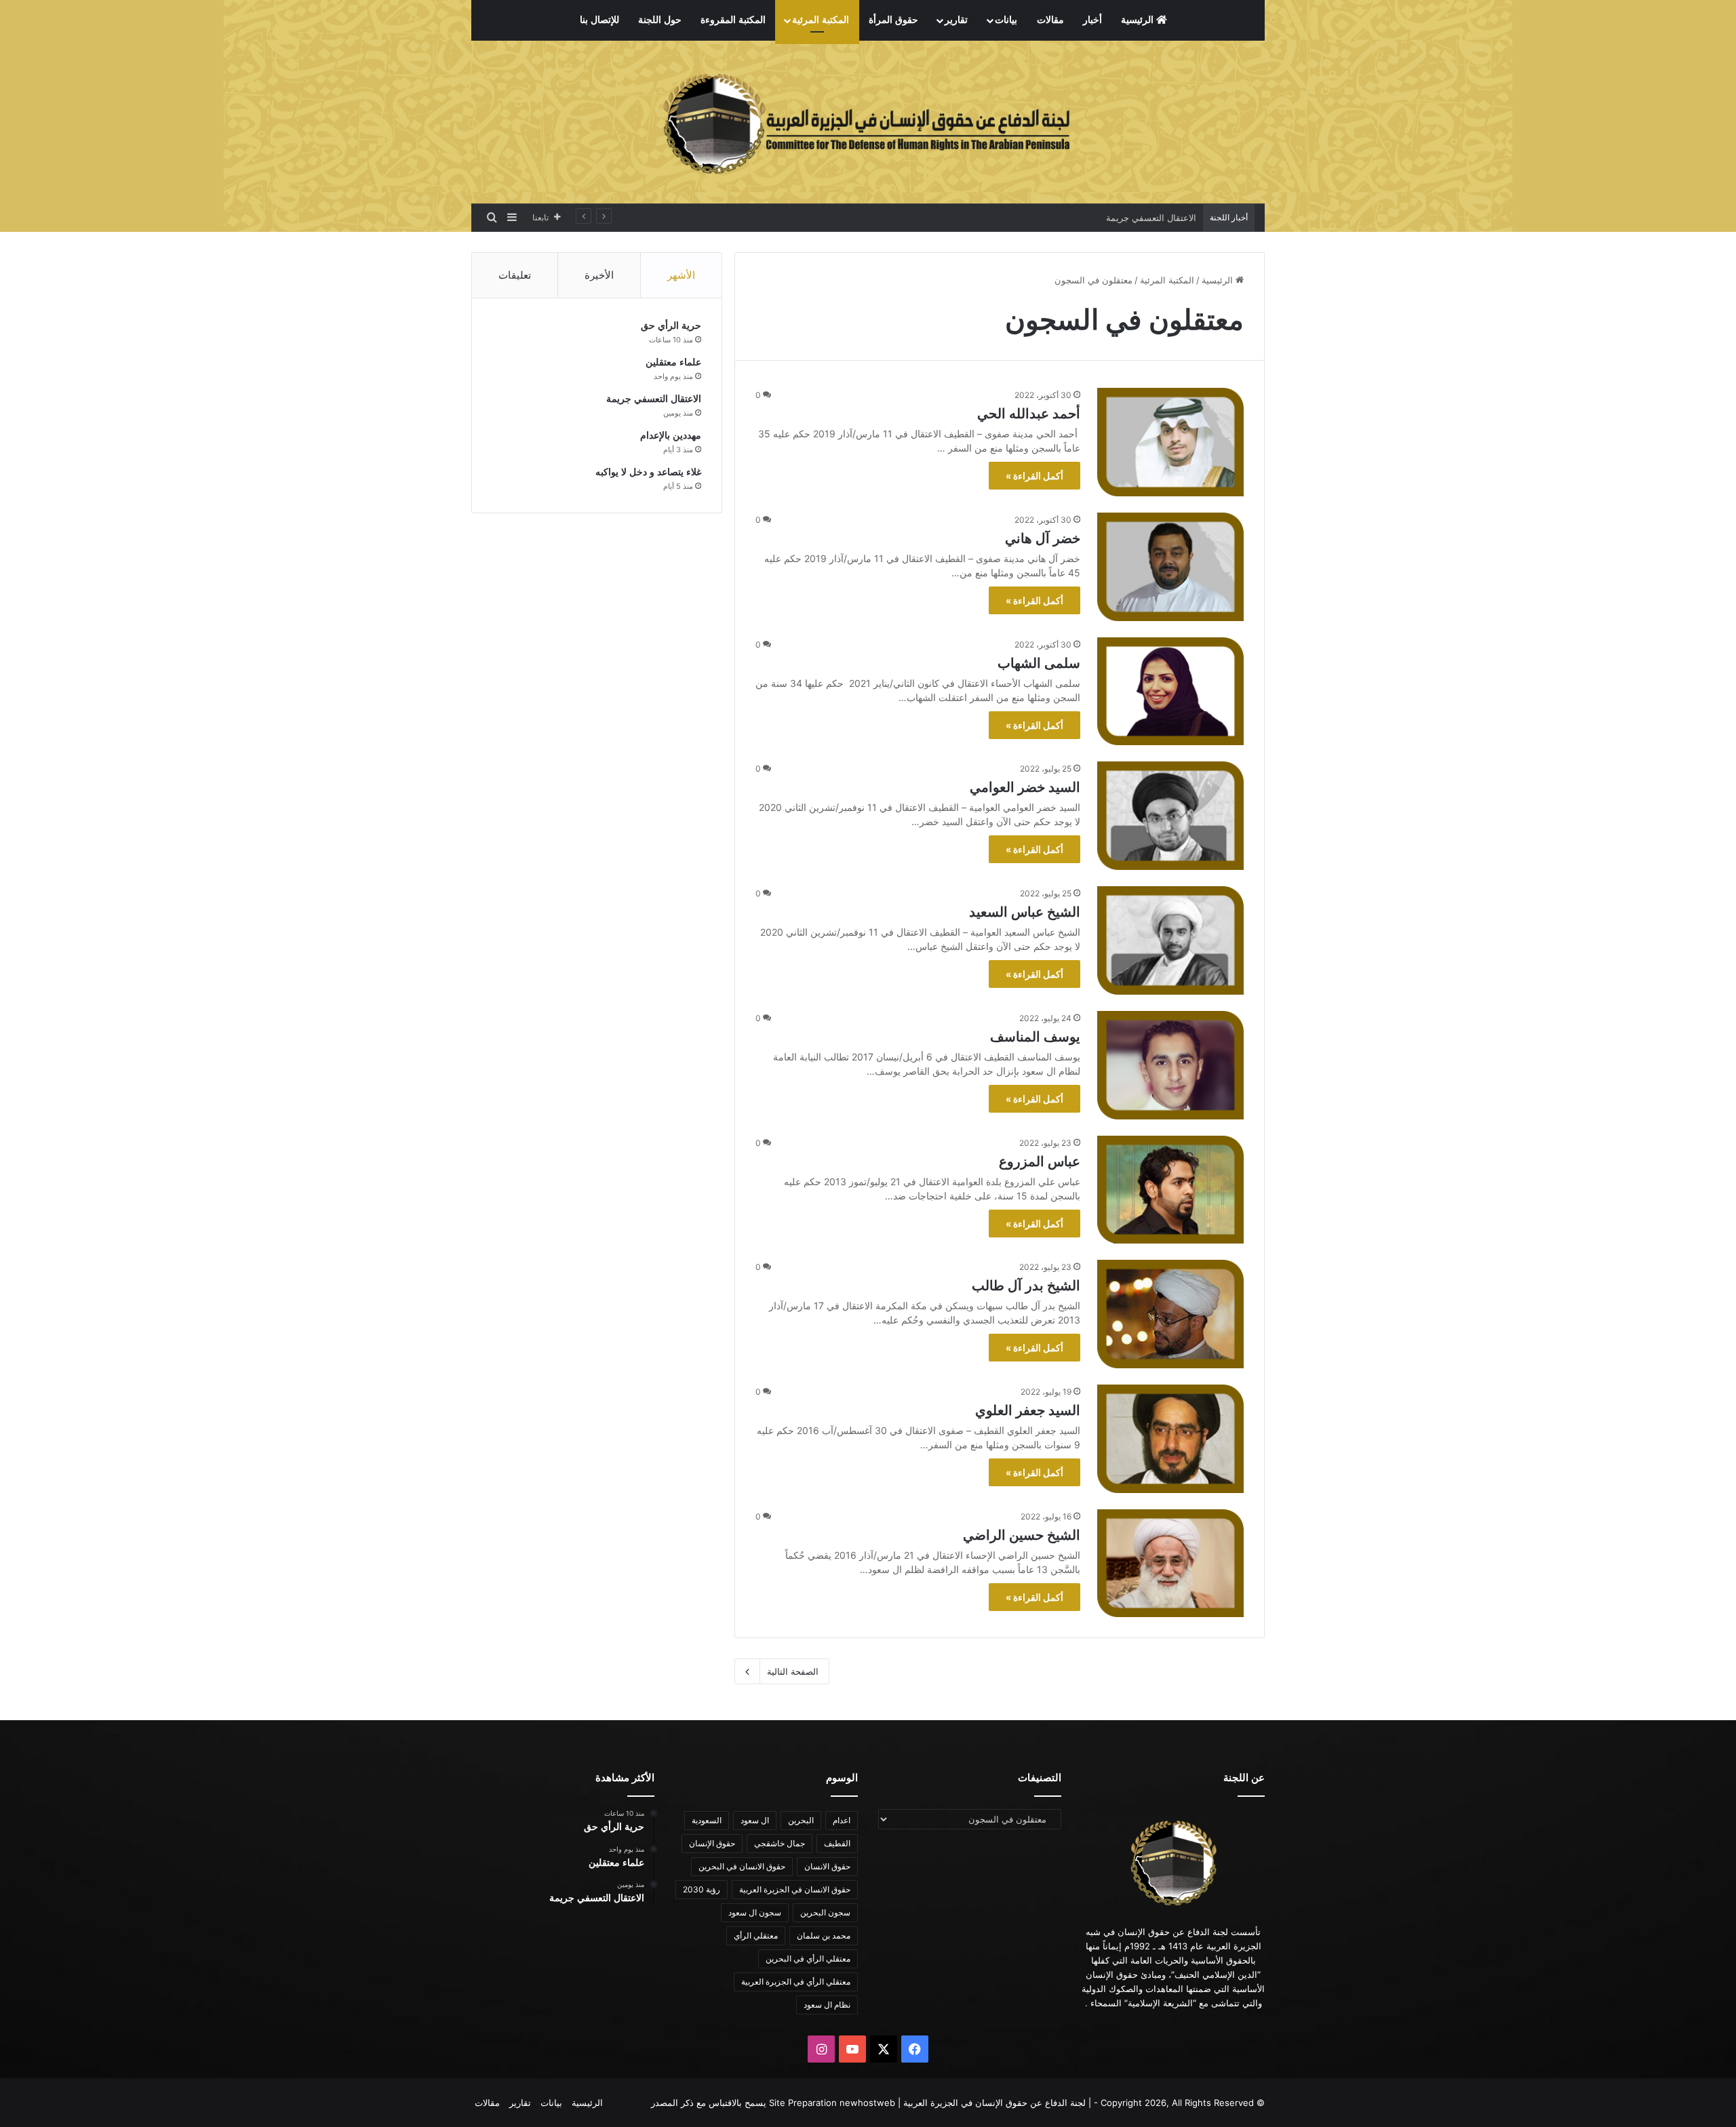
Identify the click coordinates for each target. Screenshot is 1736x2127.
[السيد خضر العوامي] (1170, 816)
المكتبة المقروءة (733, 20)
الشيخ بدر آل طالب (1026, 1286)
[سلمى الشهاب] (1170, 692)
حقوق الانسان (827, 1866)
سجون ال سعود (755, 1912)
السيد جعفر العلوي (1028, 1410)
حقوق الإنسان (712, 1843)
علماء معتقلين (673, 362)
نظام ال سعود (827, 2005)
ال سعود (755, 1820)
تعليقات (515, 275)
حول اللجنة (660, 20)
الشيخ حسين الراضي (1022, 1535)
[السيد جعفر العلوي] (1170, 1439)
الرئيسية (1139, 20)
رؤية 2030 (702, 1889)
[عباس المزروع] (1170, 1190)
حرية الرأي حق (671, 326)
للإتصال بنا (599, 20)
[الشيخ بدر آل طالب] (1170, 1314)
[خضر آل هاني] (1170, 567)
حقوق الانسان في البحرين (742, 1866)
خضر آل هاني (1043, 538)
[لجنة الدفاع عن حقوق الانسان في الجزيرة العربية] (868, 122)
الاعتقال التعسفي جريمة (654, 399)
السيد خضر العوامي (1025, 787)
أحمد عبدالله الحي (1029, 414)
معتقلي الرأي (756, 1935)
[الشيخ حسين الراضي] (1170, 1564)
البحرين (801, 1820)
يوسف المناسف (1035, 1037)
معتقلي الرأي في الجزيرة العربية (796, 1982)
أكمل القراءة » (1034, 476)
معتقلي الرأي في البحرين (808, 1959)
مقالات (1050, 20)
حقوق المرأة (893, 20)
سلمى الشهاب (1039, 663)
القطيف (837, 1843)
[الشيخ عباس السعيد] (1170, 940)
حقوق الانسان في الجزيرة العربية (795, 1889)
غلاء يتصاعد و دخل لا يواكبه (648, 472)
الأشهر (681, 275)
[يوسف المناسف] (1170, 1065)
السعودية (707, 1820)
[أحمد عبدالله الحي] (1170, 442)
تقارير (956, 20)
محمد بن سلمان (824, 1935)
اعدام (842, 1820)
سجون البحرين (825, 1912)
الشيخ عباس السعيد (1025, 912)
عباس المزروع (1040, 1161)
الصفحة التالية (793, 1671)
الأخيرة (599, 275)
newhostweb (867, 2103)
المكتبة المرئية (821, 20)
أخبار (1092, 20)
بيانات (1006, 20)
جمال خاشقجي (780, 1843)
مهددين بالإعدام (1167, 218)
